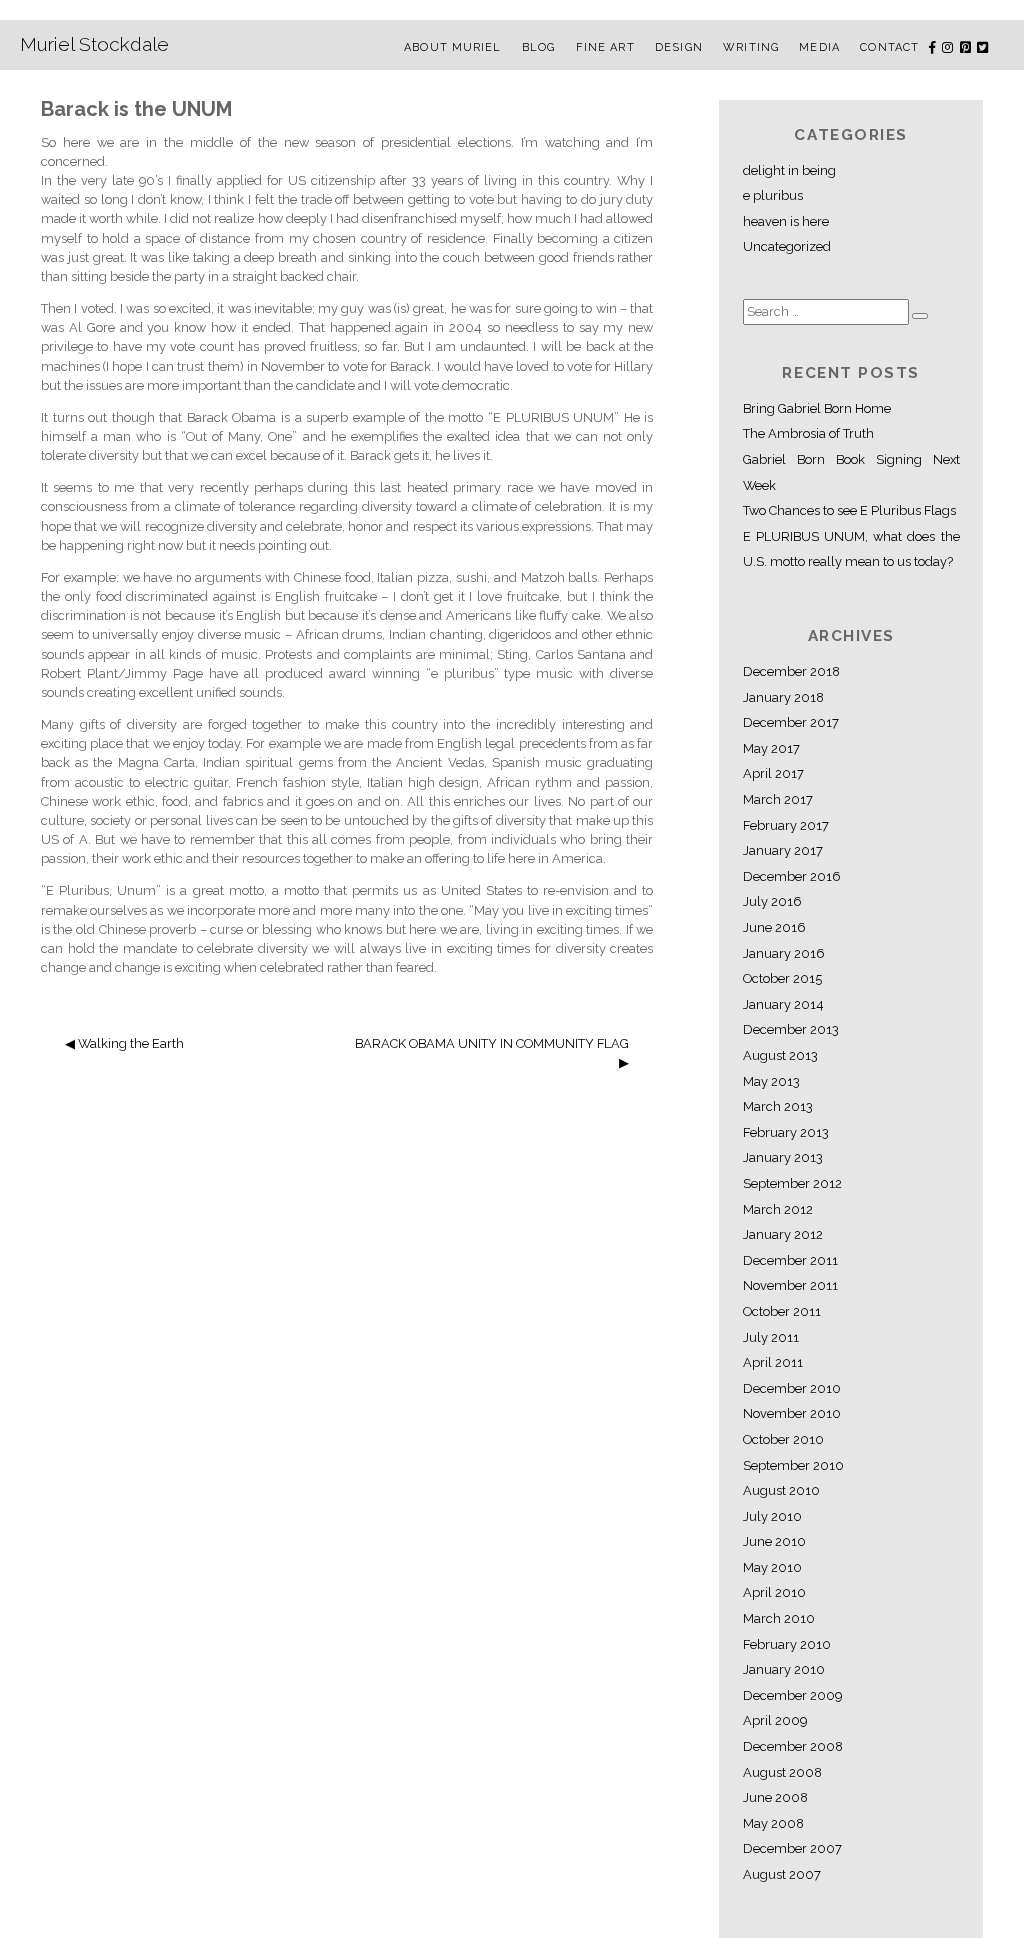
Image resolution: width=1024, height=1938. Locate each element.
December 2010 (792, 1388)
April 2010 (774, 1592)
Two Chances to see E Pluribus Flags (849, 510)
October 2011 (782, 1311)
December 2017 (791, 722)
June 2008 (775, 1797)
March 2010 (779, 1618)
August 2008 (782, 1772)
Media (819, 47)
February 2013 (786, 1132)
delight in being (789, 170)
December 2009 (792, 1695)
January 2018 (783, 697)
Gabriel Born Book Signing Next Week (851, 472)
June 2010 (774, 1541)
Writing (751, 47)
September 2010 (793, 1465)
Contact (889, 47)
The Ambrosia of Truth (808, 433)
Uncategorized (787, 246)
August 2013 (780, 1055)
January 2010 (784, 1669)
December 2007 (792, 1848)
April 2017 (773, 773)
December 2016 (792, 876)
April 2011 (773, 1362)
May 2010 (772, 1567)
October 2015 (782, 978)
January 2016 (784, 953)
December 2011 (790, 1260)
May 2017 (771, 748)
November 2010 (792, 1413)
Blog (538, 47)
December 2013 (791, 1029)
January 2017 (783, 850)
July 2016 (772, 901)
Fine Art (605, 47)
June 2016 (774, 927)
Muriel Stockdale (94, 44)
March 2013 (778, 1106)
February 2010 (787, 1644)
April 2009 (775, 1720)
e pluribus (773, 195)
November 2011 (790, 1285)
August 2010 (781, 1490)
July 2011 (771, 1337)
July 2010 (772, 1516)
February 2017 (786, 825)
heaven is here (786, 221)
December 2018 (791, 671)
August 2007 (782, 1874)
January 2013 (783, 1157)
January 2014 (783, 1004)
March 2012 (778, 1209)
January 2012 (783, 1234)
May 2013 (771, 1081)
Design (679, 47)
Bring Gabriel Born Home (817, 408)
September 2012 (792, 1183)
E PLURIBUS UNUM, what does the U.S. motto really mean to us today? (851, 549)
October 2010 (783, 1439)
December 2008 (793, 1746)
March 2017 (778, 799)
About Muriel (452, 47)
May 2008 (773, 1823)
